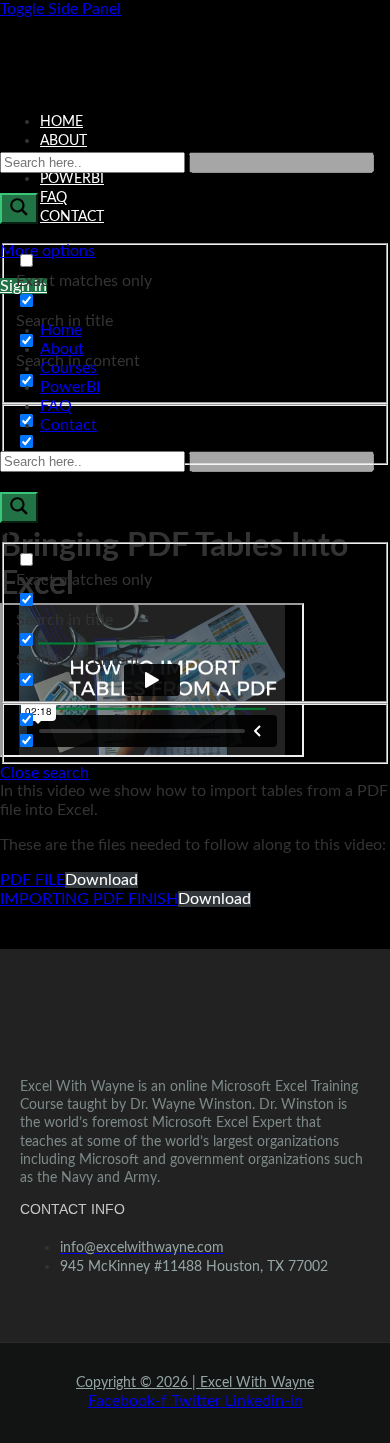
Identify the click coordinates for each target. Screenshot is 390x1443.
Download (101, 880)
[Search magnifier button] (19, 208)
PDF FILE (32, 880)
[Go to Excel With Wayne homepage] (195, 57)
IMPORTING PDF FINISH (89, 899)
